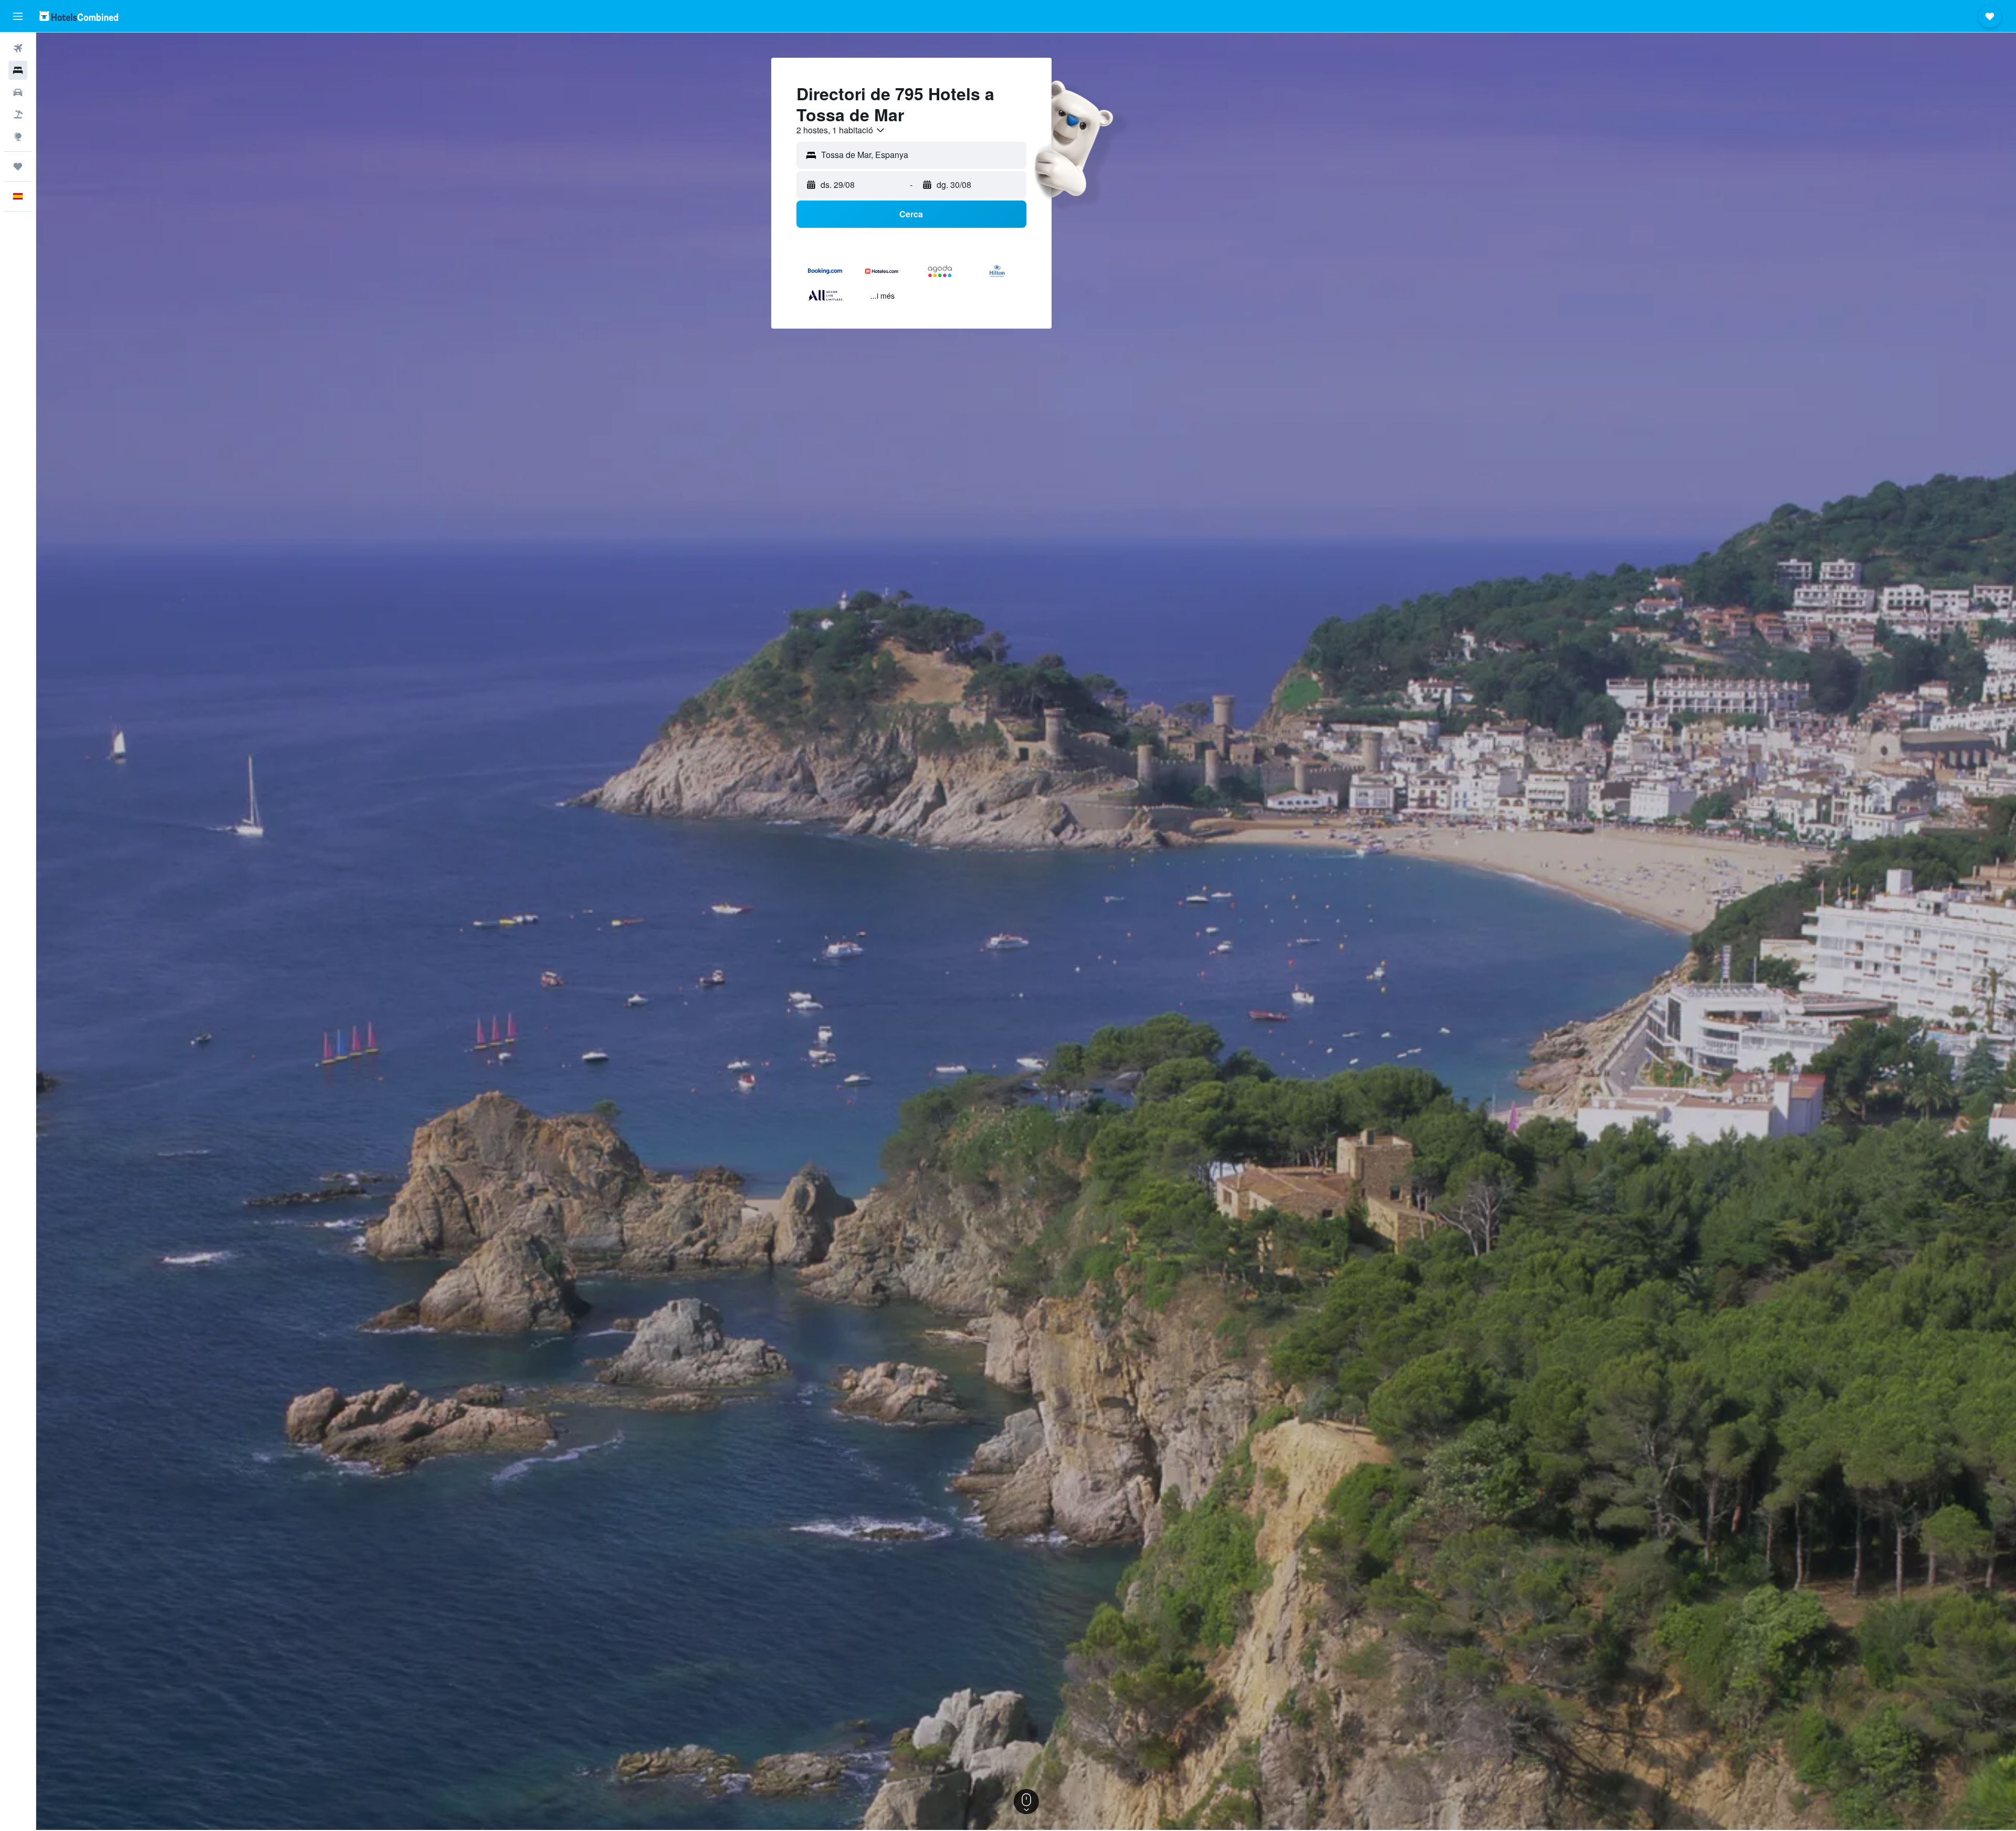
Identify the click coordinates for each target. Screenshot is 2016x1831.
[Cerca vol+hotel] (18, 114)
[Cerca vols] (18, 48)
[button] (18, 16)
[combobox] (841, 130)
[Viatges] (18, 166)
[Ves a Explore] (18, 136)
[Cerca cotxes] (18, 92)
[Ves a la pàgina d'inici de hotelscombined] (79, 16)
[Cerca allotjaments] (18, 70)
